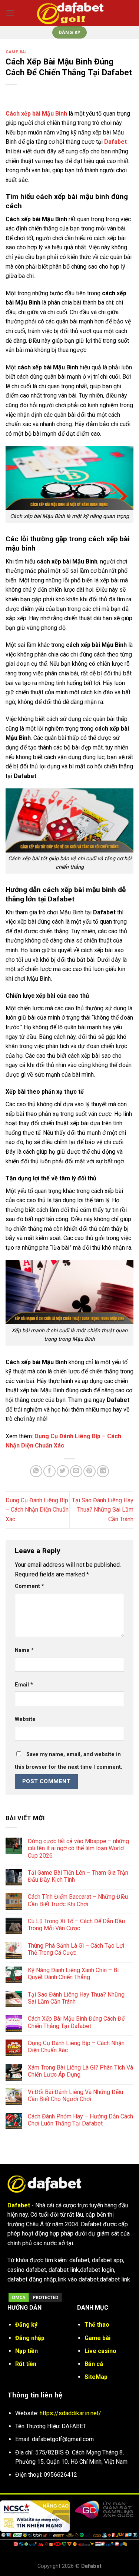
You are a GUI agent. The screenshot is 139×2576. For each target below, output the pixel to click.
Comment (29, 1586)
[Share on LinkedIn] (103, 1471)
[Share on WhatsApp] (36, 1471)
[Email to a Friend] (76, 1471)
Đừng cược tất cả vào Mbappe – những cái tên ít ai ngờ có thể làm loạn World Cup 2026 (78, 1848)
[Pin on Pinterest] (90, 1471)
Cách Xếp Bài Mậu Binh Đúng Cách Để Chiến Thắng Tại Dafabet (76, 2022)
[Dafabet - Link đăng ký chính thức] (70, 13)
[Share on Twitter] (63, 1471)
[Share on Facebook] (49, 1471)
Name (24, 1650)
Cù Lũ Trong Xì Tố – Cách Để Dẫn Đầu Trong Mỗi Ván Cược (76, 1925)
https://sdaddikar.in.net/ (70, 2413)
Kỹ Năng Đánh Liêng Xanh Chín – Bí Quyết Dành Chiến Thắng (73, 1974)
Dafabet (115, 142)
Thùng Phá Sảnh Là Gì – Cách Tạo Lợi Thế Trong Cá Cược (76, 1949)
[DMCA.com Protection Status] (35, 2297)
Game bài (16, 52)
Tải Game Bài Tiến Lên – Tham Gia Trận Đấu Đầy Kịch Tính (78, 1876)
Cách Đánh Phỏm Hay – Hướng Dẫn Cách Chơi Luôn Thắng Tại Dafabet (80, 2120)
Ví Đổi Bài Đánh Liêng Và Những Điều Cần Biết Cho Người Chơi (75, 2095)
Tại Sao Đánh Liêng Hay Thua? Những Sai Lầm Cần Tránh (103, 1510)
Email (24, 1685)
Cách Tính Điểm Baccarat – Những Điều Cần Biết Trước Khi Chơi (78, 1900)
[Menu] (10, 13)
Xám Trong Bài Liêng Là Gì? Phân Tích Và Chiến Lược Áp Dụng (80, 2071)
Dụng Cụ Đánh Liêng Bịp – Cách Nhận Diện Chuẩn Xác (37, 1510)
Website (25, 1719)
